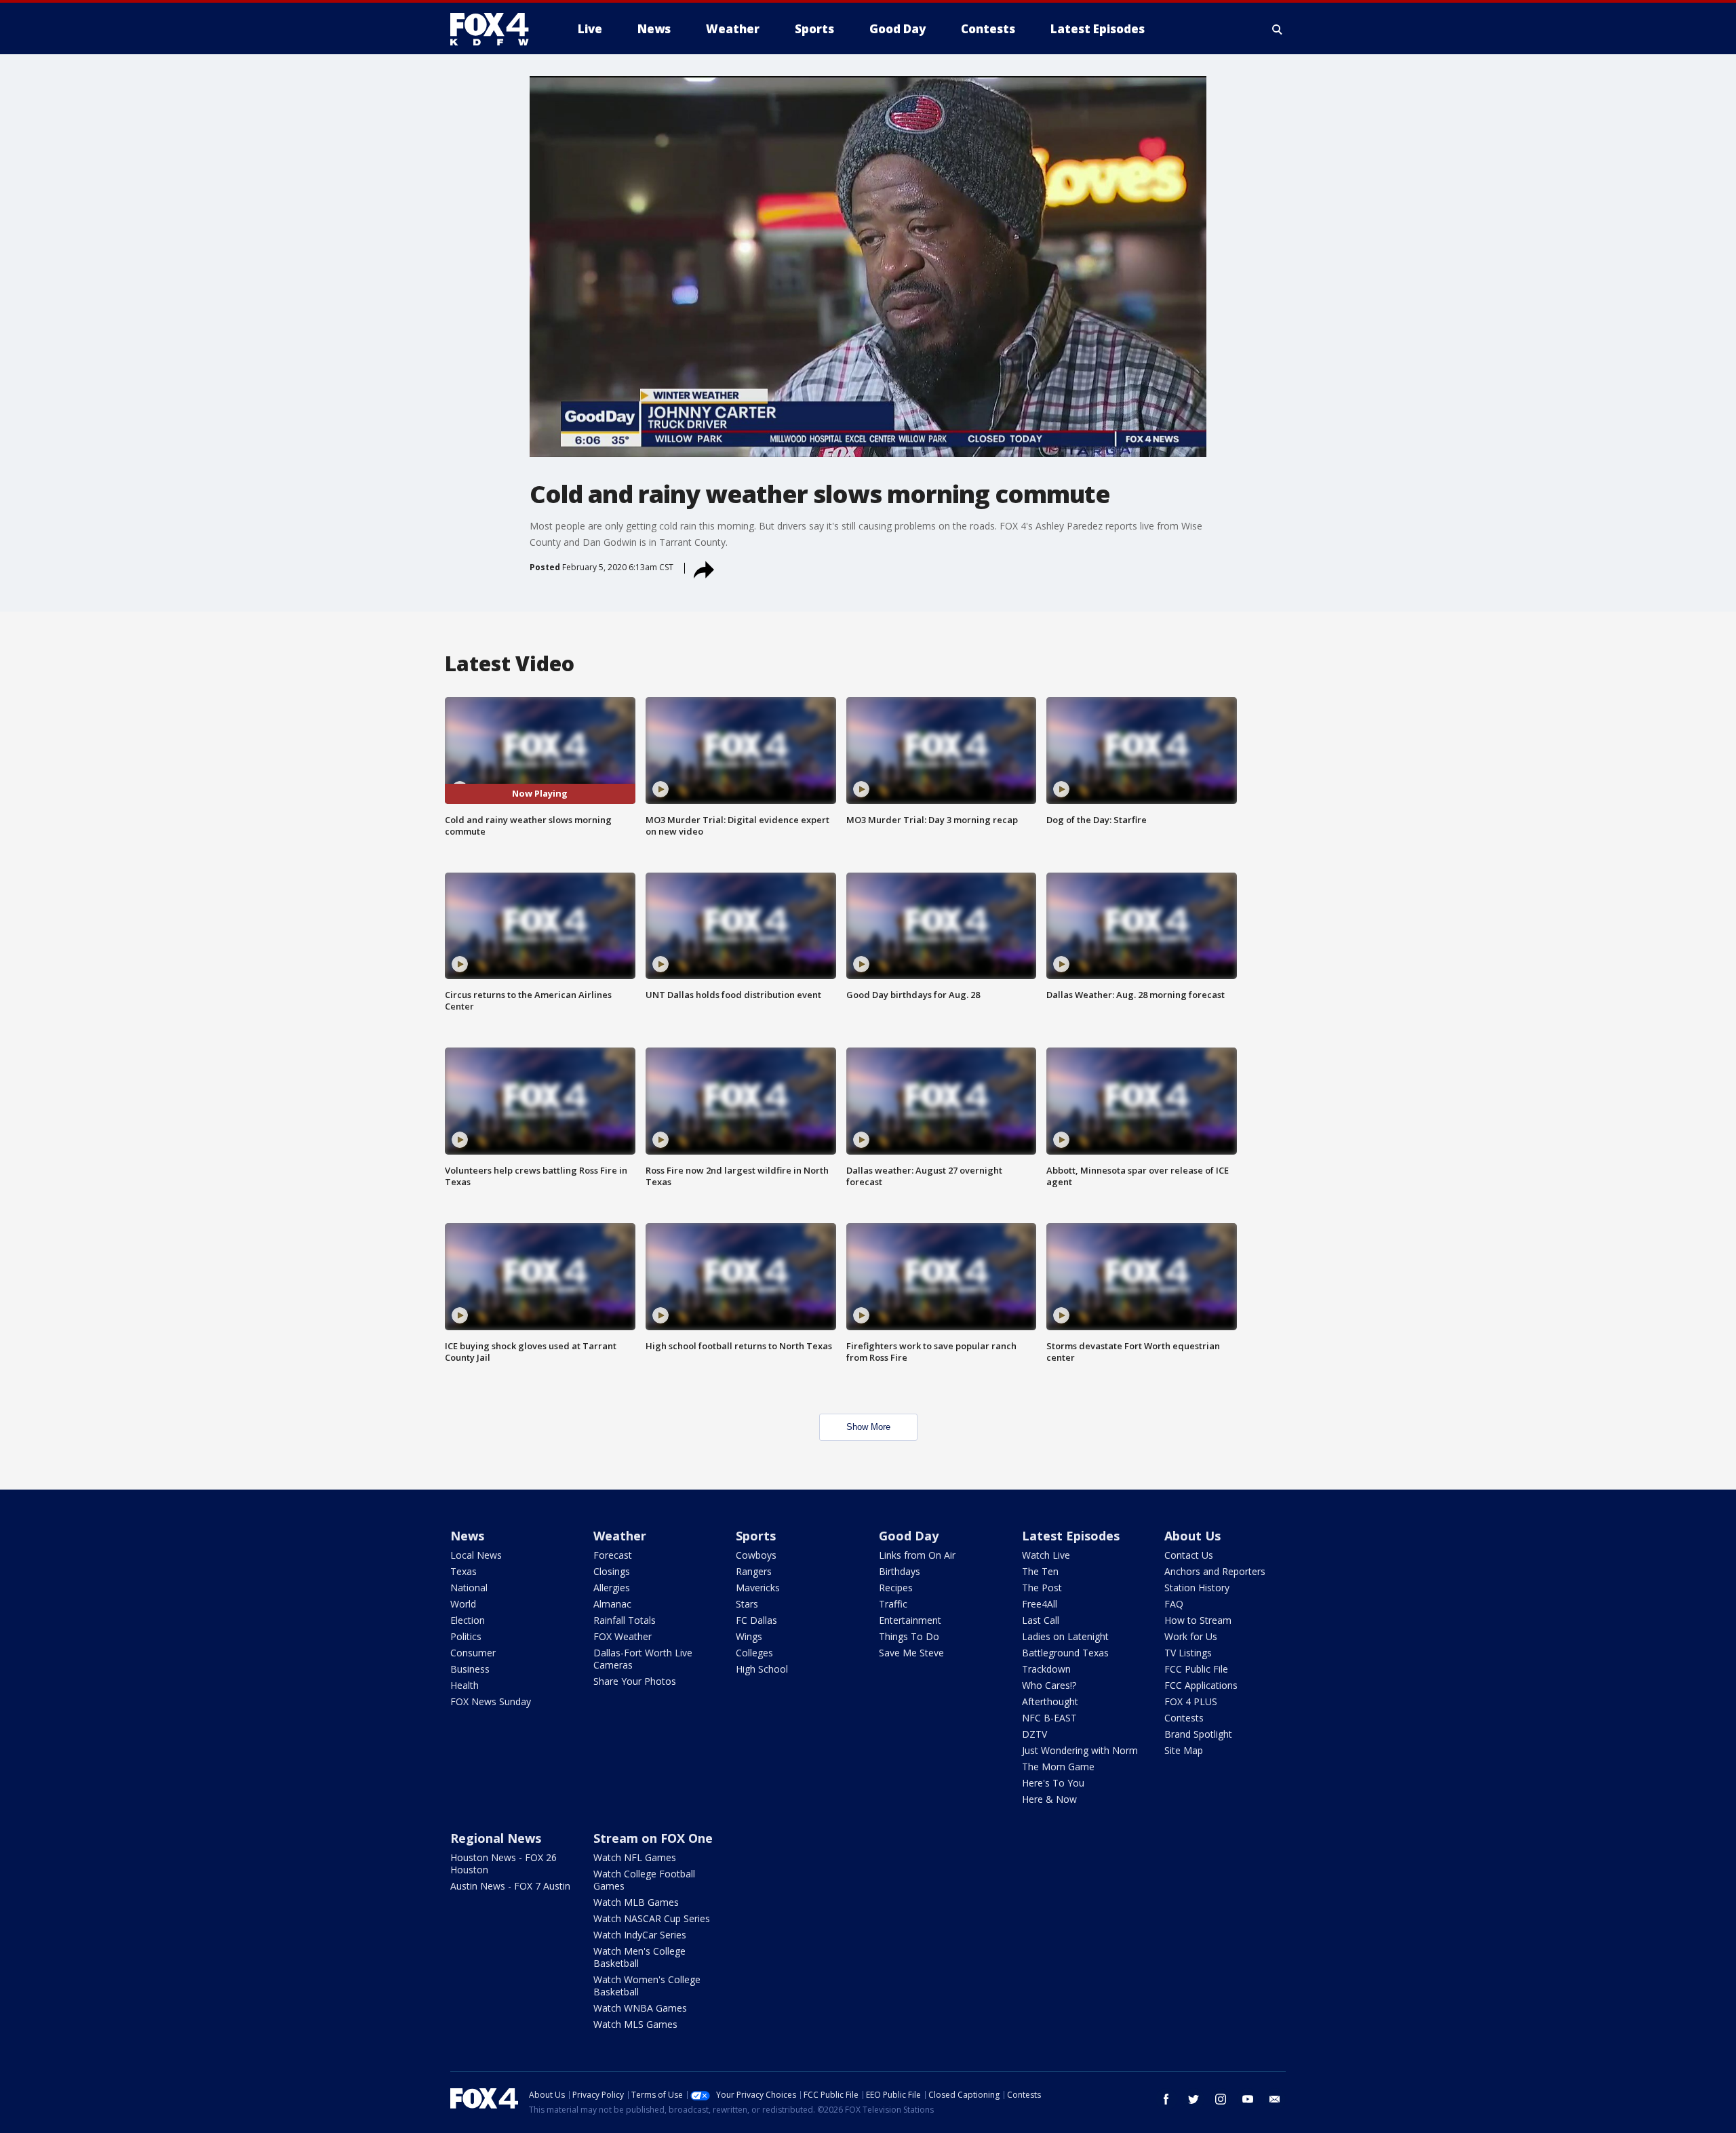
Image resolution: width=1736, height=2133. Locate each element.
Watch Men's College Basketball (639, 1957)
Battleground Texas (1065, 1653)
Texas (463, 1571)
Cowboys (756, 1555)
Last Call (1041, 1620)
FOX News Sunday (491, 1701)
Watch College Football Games (644, 1880)
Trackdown (1046, 1669)
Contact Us (1189, 1555)
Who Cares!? (1049, 1685)
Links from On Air (917, 1555)
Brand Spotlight (1198, 1734)
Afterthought (1050, 1701)
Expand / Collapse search (1278, 29)
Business (470, 1669)
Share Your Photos (635, 1681)
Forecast (613, 1555)
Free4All (1040, 1604)
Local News (476, 1555)
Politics (466, 1636)
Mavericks (758, 1588)
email (1275, 2099)
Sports (756, 1536)
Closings (612, 1571)
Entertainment (910, 1620)
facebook (1166, 2099)
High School (762, 1669)
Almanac (612, 1604)
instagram (1221, 2099)
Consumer (473, 1653)
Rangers (754, 1571)
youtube (1248, 2099)
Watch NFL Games (635, 1857)
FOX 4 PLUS (1191, 1701)
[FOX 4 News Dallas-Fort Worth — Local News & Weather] (495, 29)
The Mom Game (1058, 1767)
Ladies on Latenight (1065, 1636)
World (463, 1604)
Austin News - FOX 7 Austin (510, 1886)
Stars (747, 1604)
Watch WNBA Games (640, 2008)
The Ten (1040, 1571)
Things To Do (909, 1636)
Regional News (496, 1838)
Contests (1184, 1718)
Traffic (893, 1604)
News (467, 1536)
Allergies (612, 1588)
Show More (868, 1427)
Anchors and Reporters (1215, 1571)
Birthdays (900, 1571)
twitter (1193, 2099)
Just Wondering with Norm (1080, 1750)
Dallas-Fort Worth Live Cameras (643, 1659)
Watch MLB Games (636, 1902)
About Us (1192, 1536)
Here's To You (1053, 1783)
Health (465, 1685)
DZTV (1034, 1734)
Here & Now (1049, 1799)
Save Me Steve (911, 1653)
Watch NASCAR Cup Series (652, 1918)
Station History (1197, 1588)
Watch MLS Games (635, 2024)
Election (468, 1620)
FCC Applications (1201, 1685)
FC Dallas (756, 1620)
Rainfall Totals (625, 1620)
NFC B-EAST (1049, 1718)
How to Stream (1198, 1620)
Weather (620, 1536)
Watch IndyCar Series (640, 1935)
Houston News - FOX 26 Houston (504, 1863)
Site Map (1184, 1750)
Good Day (909, 1536)
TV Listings (1188, 1653)
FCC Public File (1196, 1669)
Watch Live (1046, 1555)
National (469, 1588)
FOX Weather (623, 1636)
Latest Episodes (1071, 1536)
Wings (749, 1636)
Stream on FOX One (653, 1838)
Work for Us (1191, 1636)
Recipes (896, 1588)
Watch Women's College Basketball (647, 1986)
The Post (1042, 1588)
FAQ (1174, 1604)
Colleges (754, 1653)
